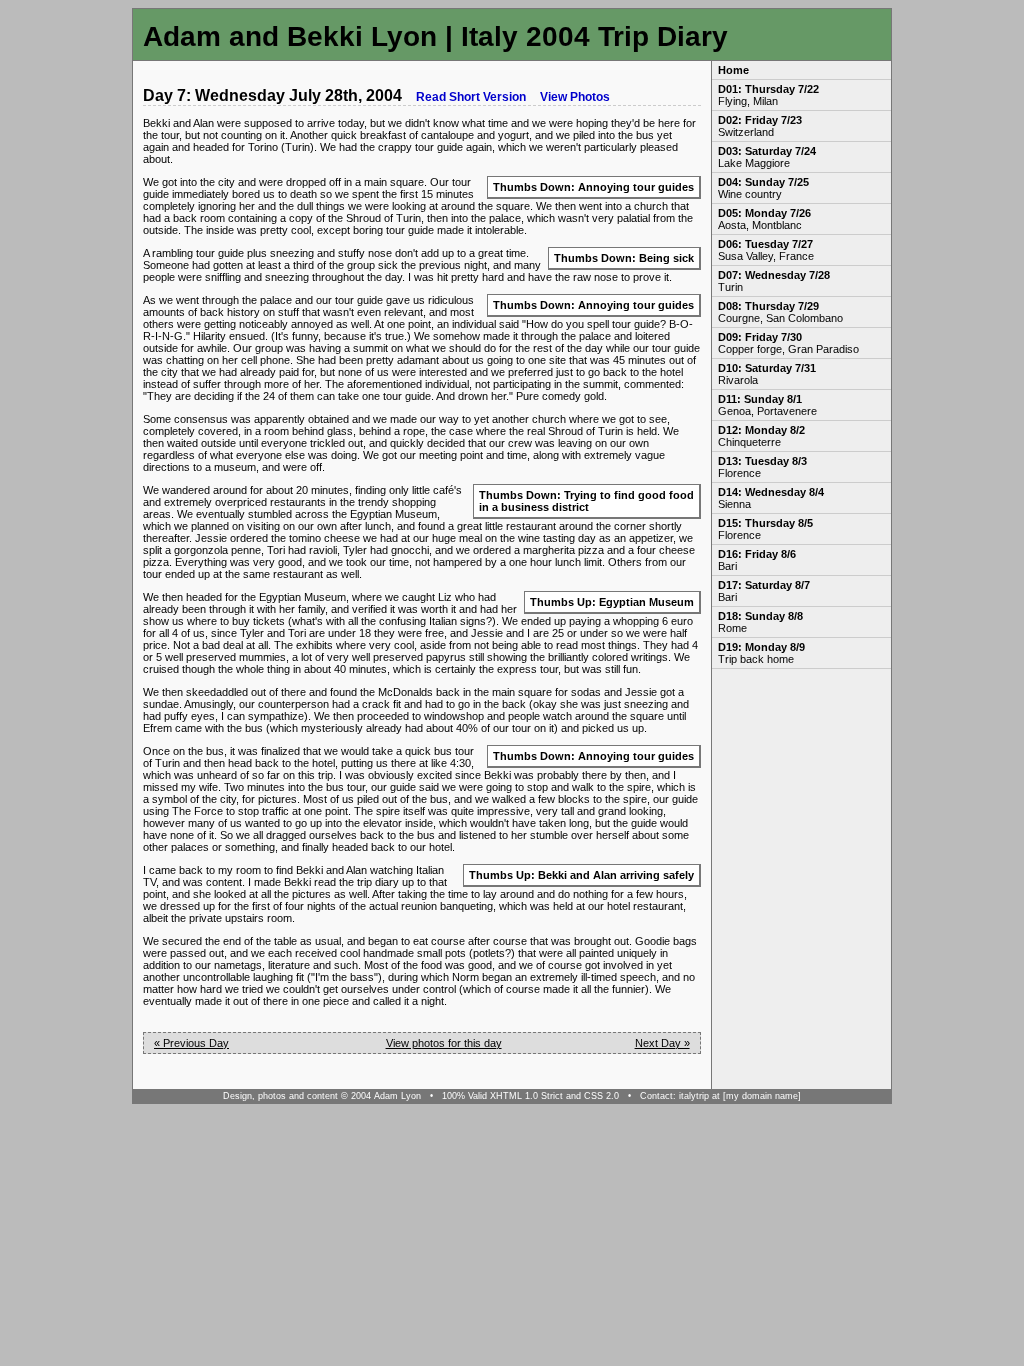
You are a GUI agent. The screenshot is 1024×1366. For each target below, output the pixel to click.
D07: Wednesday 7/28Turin (774, 281)
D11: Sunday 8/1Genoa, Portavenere (767, 405)
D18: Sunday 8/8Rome (760, 622)
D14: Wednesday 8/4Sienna (771, 498)
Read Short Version (471, 97)
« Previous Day (191, 1043)
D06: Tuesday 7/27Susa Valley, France (766, 250)
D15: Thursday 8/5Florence (765, 529)
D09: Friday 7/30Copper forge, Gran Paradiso (788, 343)
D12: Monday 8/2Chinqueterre (761, 436)
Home (733, 70)
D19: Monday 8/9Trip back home (761, 653)
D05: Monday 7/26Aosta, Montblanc (764, 219)
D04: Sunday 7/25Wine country (763, 188)
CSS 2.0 (601, 1096)
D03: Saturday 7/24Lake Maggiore (767, 157)
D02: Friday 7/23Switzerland (760, 126)
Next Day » (662, 1043)
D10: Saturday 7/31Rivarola (767, 374)
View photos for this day (444, 1043)
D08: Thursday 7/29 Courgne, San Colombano (780, 312)
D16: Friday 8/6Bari (757, 560)
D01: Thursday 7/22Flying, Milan (768, 95)
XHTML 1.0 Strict (526, 1096)
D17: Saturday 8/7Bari (764, 591)
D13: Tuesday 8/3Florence (762, 467)
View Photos (575, 97)
